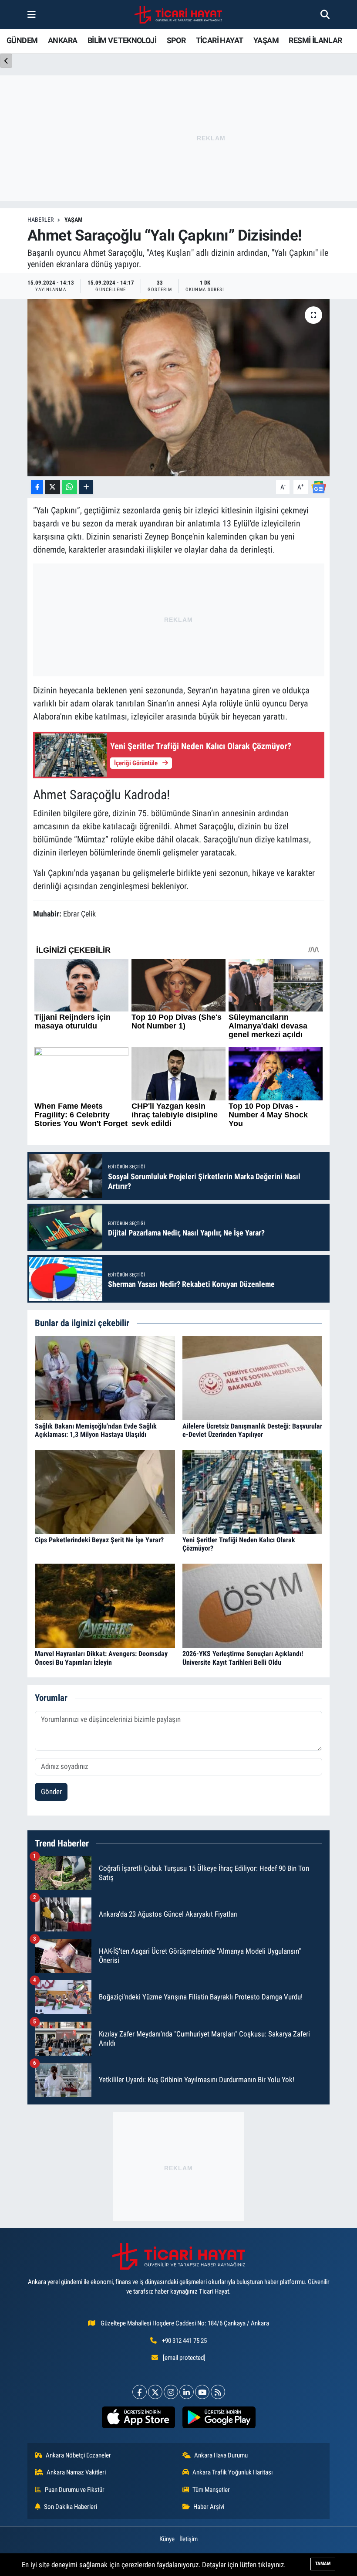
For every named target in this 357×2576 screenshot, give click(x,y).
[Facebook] (140, 2392)
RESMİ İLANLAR (315, 40)
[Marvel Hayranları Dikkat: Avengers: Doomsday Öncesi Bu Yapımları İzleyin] (105, 1605)
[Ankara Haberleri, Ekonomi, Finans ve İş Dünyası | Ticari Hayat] (178, 15)
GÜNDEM (22, 40)
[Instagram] (171, 2392)
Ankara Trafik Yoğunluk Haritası (233, 2472)
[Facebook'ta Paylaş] (37, 487)
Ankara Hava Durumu (221, 2455)
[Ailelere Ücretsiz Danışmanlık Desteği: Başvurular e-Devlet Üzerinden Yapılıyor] (253, 1378)
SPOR (176, 40)
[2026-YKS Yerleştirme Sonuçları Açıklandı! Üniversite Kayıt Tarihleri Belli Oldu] (253, 1605)
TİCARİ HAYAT (220, 40)
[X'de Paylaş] (53, 487)
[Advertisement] (178, 2166)
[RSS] (218, 2392)
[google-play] (219, 2417)
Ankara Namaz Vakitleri (76, 2472)
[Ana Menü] (32, 14)
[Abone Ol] (319, 487)
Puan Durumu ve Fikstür (75, 2490)
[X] (155, 2392)
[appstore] (138, 2417)
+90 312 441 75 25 (184, 2341)
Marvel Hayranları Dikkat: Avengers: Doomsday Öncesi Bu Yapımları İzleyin (101, 1658)
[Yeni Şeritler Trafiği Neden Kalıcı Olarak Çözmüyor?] (253, 1491)
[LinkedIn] (187, 2392)
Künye (167, 2539)
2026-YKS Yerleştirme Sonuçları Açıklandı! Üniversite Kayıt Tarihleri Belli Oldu (243, 1658)
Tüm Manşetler (211, 2490)
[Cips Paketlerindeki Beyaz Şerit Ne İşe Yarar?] (105, 1491)
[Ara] (325, 14)
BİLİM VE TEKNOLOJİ (122, 40)
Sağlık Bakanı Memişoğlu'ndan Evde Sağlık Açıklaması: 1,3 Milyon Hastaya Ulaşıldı (96, 1430)
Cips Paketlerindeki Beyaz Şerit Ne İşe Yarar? (99, 1540)
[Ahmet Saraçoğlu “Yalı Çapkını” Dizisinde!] (179, 388)
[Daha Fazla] (86, 487)
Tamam (323, 2564)
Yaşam (74, 220)
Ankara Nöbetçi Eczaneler (78, 2455)
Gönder (51, 1792)
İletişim (189, 2539)
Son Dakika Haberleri (71, 2507)
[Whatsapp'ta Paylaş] (69, 487)
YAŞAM (266, 40)
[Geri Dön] (6, 61)
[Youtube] (202, 2392)
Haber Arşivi (209, 2507)
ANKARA (62, 40)
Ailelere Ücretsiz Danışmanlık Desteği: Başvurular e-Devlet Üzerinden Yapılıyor (252, 1430)
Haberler (40, 220)
